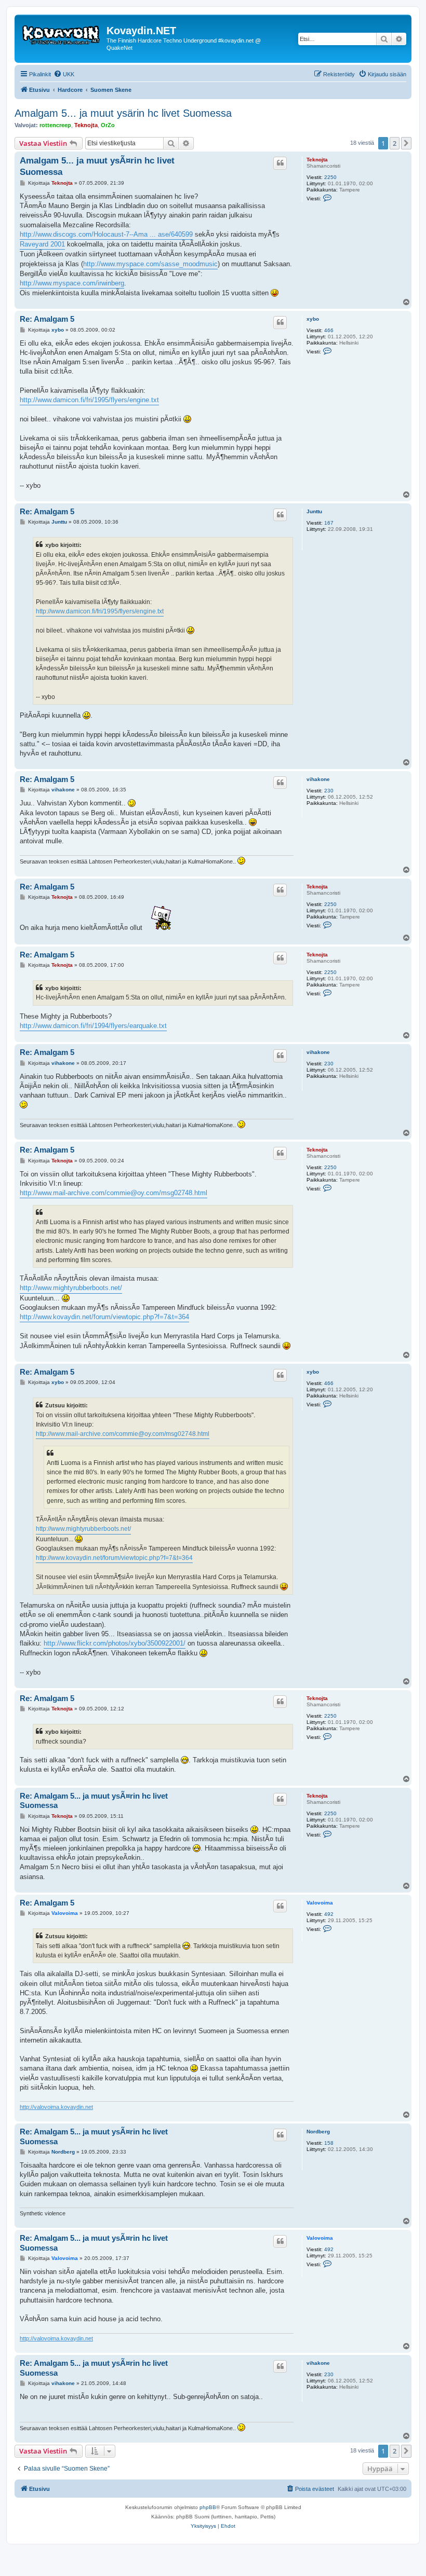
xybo (313, 319)
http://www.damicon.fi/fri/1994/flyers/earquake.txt (93, 1026)
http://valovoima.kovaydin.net (56, 2107)
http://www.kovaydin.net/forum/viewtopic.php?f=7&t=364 (104, 1317)
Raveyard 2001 (42, 244)
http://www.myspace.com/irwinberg (72, 283)
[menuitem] (64, 74)
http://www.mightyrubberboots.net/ (71, 1288)
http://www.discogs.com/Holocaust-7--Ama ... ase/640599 (106, 234)
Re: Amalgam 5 (47, 319)
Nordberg (318, 2132)
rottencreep (55, 125)
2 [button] (395, 143)
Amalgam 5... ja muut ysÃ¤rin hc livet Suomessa (97, 166)
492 (329, 1914)
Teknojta (86, 125)
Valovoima (320, 1903)
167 (329, 523)
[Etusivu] (62, 34)
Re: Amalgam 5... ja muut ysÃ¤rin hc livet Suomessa (94, 1801)
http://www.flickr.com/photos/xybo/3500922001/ (115, 1643)
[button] (406, 143)
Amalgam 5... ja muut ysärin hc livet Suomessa (123, 113)
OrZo (108, 125)
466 (329, 330)
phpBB (208, 2507)
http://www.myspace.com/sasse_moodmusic (150, 264)
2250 (330, 177)
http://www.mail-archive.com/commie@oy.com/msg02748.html (114, 1193)
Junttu (314, 511)
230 (329, 791)
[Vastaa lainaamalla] (280, 163)
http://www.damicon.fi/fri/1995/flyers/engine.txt (89, 400)
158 (329, 2143)
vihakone (318, 779)
